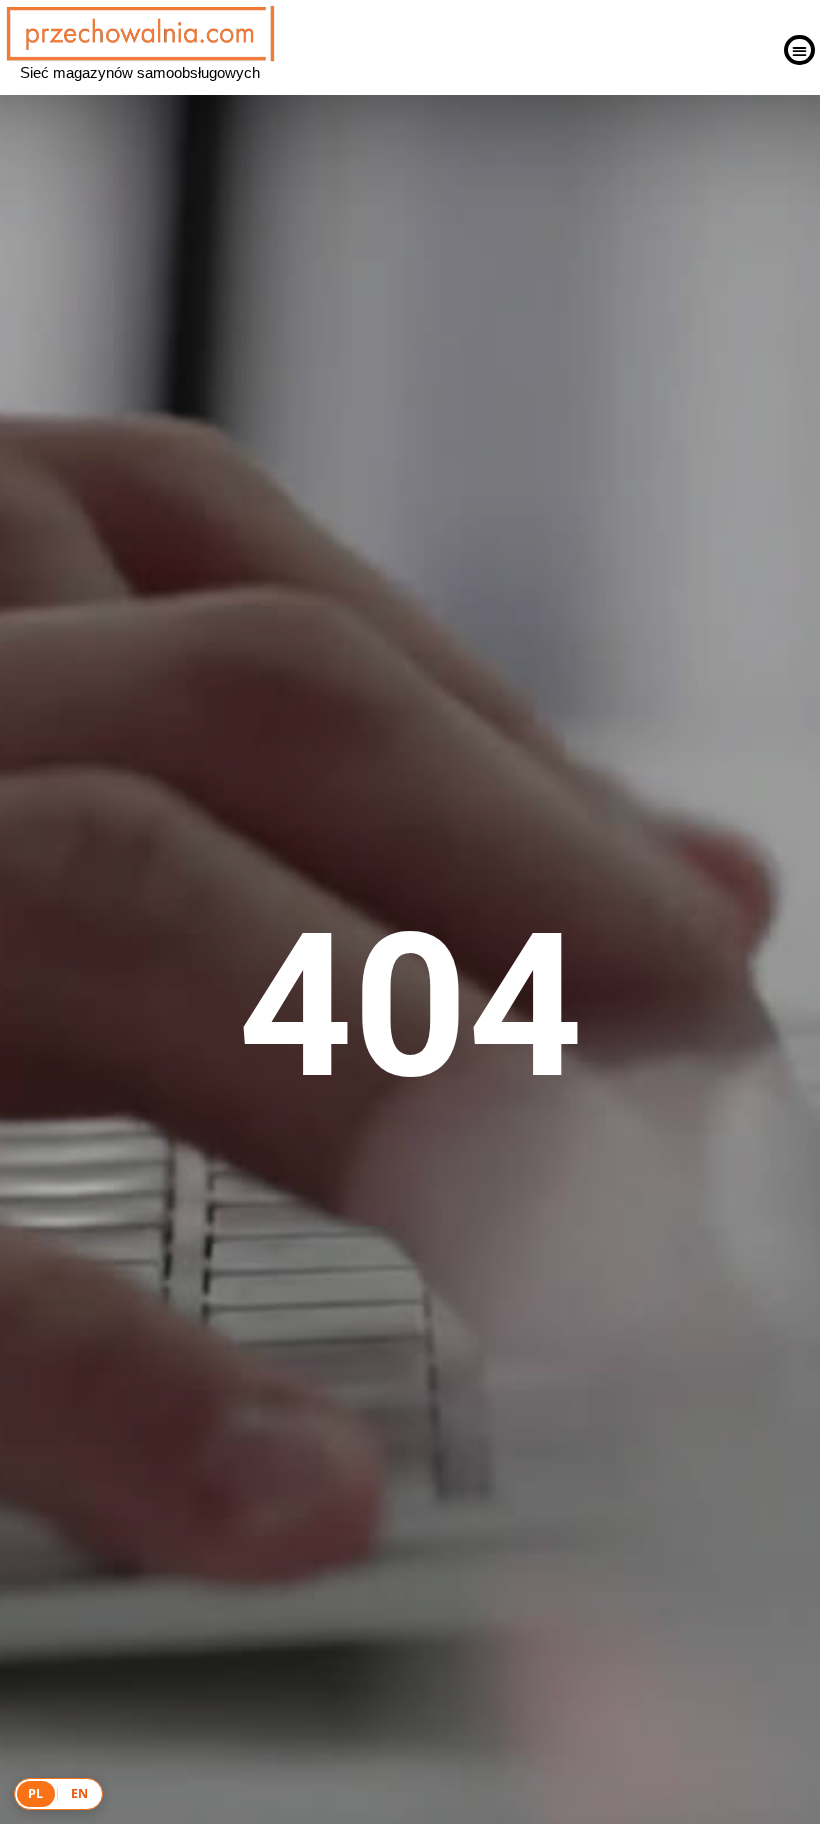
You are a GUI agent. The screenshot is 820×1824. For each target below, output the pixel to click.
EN (80, 1793)
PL (36, 1793)
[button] (799, 50)
